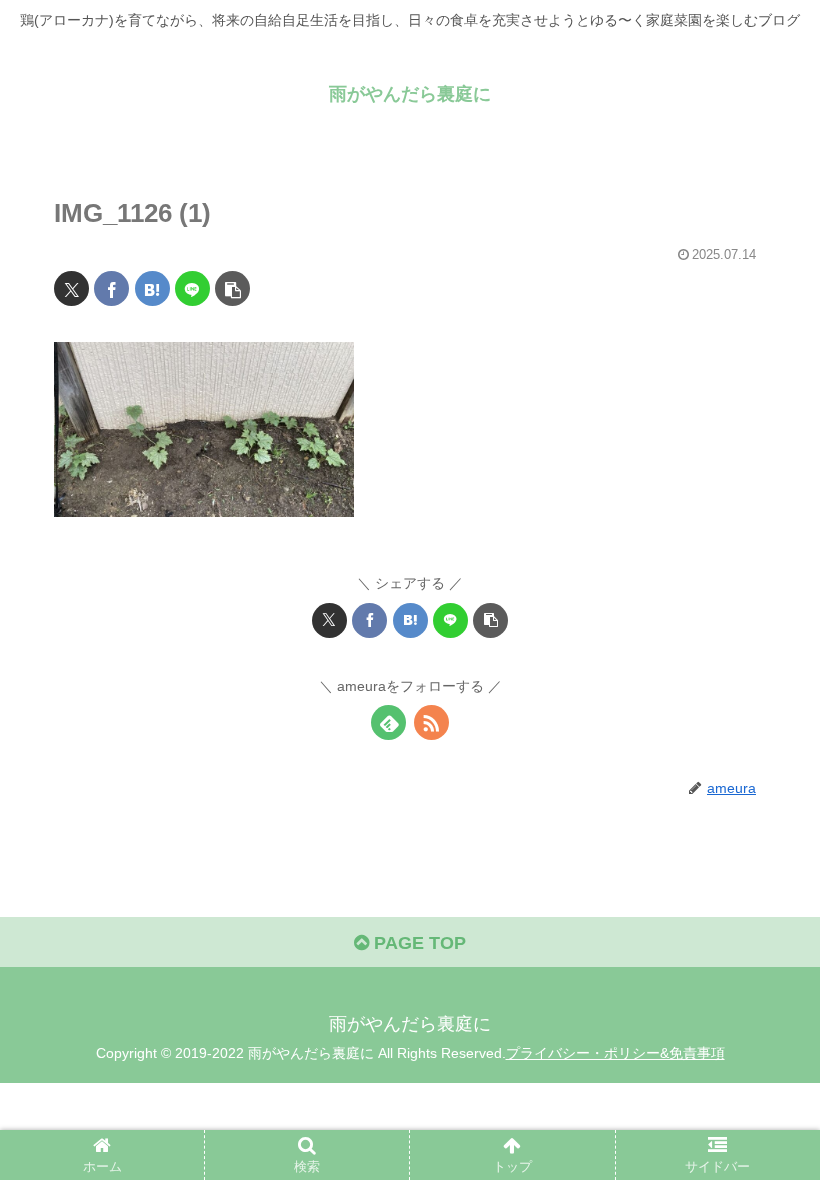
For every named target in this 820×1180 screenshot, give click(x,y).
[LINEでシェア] (192, 288)
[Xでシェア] (71, 288)
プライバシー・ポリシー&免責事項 (615, 1053)
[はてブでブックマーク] (152, 288)
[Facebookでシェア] (111, 288)
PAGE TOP (417, 943)
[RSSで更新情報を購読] (431, 722)
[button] (232, 288)
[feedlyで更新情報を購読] (388, 722)
